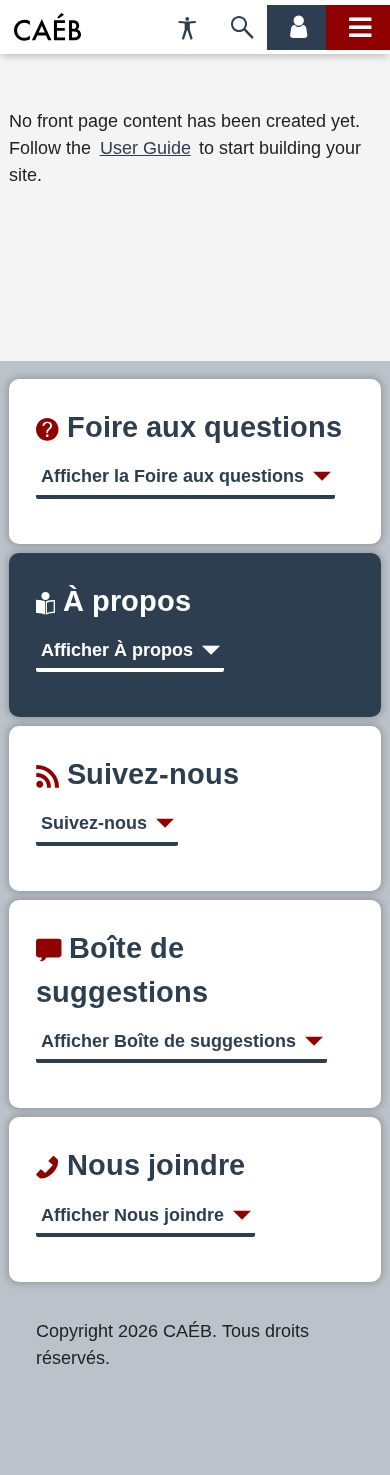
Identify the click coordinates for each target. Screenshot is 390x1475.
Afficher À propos (117, 650)
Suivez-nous (94, 823)
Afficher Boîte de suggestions (168, 1041)
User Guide (145, 148)
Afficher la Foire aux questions (172, 476)
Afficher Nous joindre (132, 1215)
